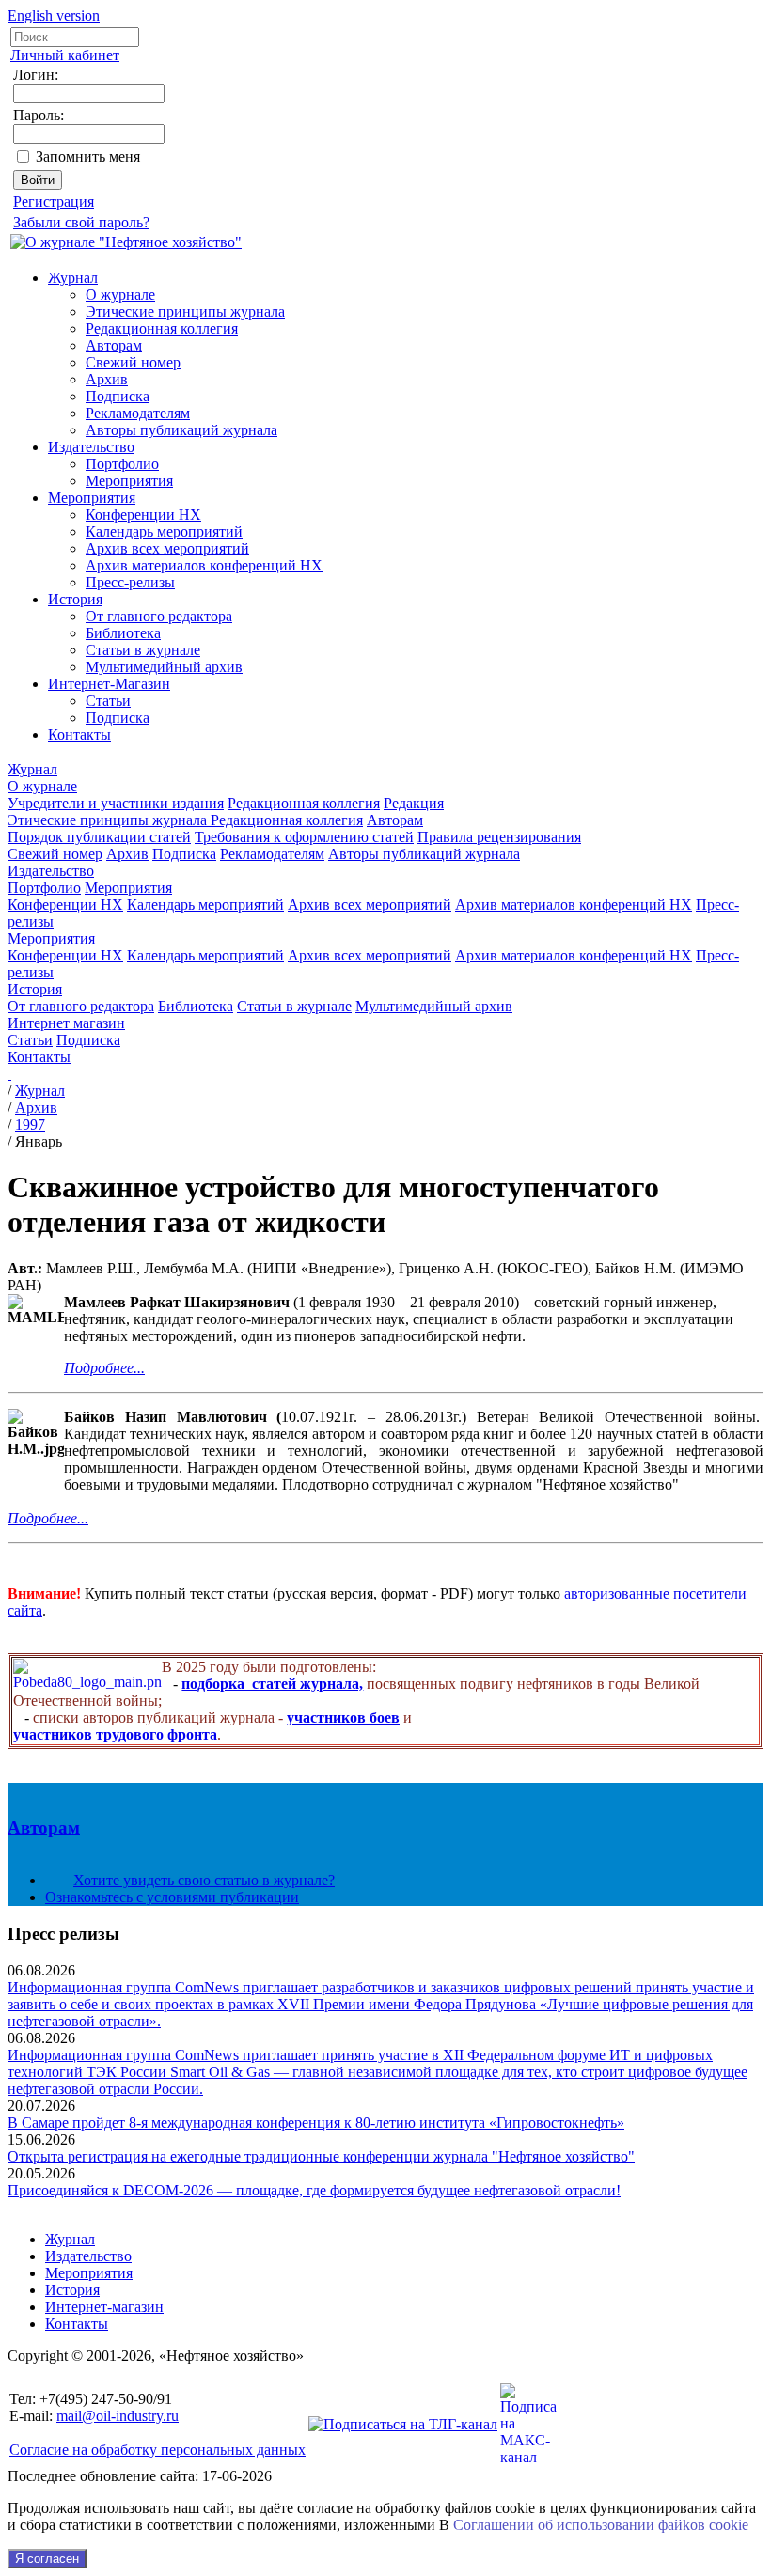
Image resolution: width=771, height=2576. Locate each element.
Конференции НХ (143, 515)
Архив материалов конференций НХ (204, 565)
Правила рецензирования (499, 837)
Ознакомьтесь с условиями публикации (172, 1897)
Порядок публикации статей (99, 837)
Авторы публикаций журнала (181, 430)
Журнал (73, 278)
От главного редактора (159, 616)
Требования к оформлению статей (304, 837)
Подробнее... (104, 1368)
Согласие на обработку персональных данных (157, 2450)
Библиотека (123, 633)
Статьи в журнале (143, 650)
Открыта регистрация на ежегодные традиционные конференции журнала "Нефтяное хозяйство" (321, 2156)
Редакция (414, 803)
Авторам (114, 345)
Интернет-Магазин (109, 684)
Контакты (79, 734)
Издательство (91, 447)
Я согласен (47, 2559)
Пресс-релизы (130, 582)
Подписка (118, 396)
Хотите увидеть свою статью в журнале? (204, 1880)
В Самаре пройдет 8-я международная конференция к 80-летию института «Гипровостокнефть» (316, 2123)
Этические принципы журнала (185, 312)
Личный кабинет (65, 55)
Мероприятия (129, 481)
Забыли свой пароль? (81, 222)
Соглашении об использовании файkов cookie (601, 2525)
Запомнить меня (88, 156)
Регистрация (54, 202)
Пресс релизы (63, 1934)
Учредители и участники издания (116, 803)
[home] (9, 1074)
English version (54, 16)
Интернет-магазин (104, 2307)
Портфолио (122, 464)
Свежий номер (133, 362)
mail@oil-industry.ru (118, 2416)
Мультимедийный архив (164, 667)
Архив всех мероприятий (167, 548)
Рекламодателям (138, 413)
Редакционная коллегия (162, 328)
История (75, 599)
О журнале (120, 295)
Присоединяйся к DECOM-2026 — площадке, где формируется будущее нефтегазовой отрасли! (314, 2190)
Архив (107, 379)
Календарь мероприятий (164, 531)
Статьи (108, 701)
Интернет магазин (66, 1023)
